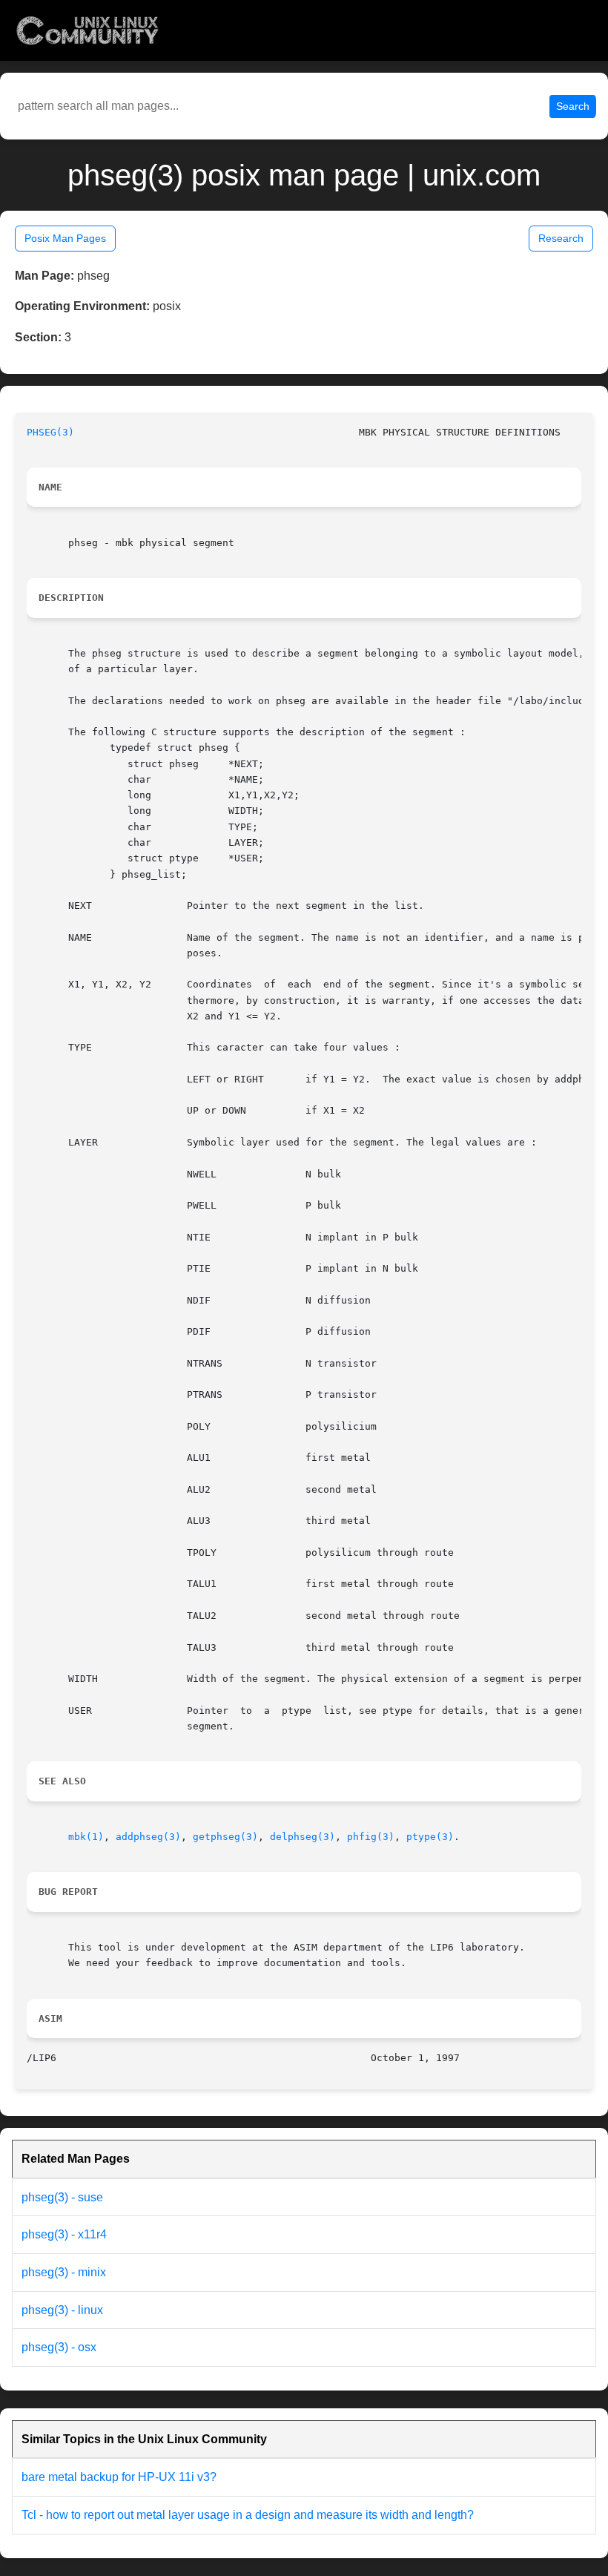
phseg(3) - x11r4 (64, 2234)
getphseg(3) (225, 1837)
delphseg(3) (303, 1837)
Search (573, 106)
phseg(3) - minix (64, 2272)
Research (561, 238)
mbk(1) (86, 1837)
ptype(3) (430, 1837)
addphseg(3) (148, 1837)
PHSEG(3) (50, 432)
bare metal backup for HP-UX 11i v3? (119, 2477)
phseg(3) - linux (62, 2310)
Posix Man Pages (65, 238)
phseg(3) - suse (62, 2197)
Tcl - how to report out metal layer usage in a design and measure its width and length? (248, 2515)
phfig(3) (371, 1837)
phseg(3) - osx (59, 2347)
